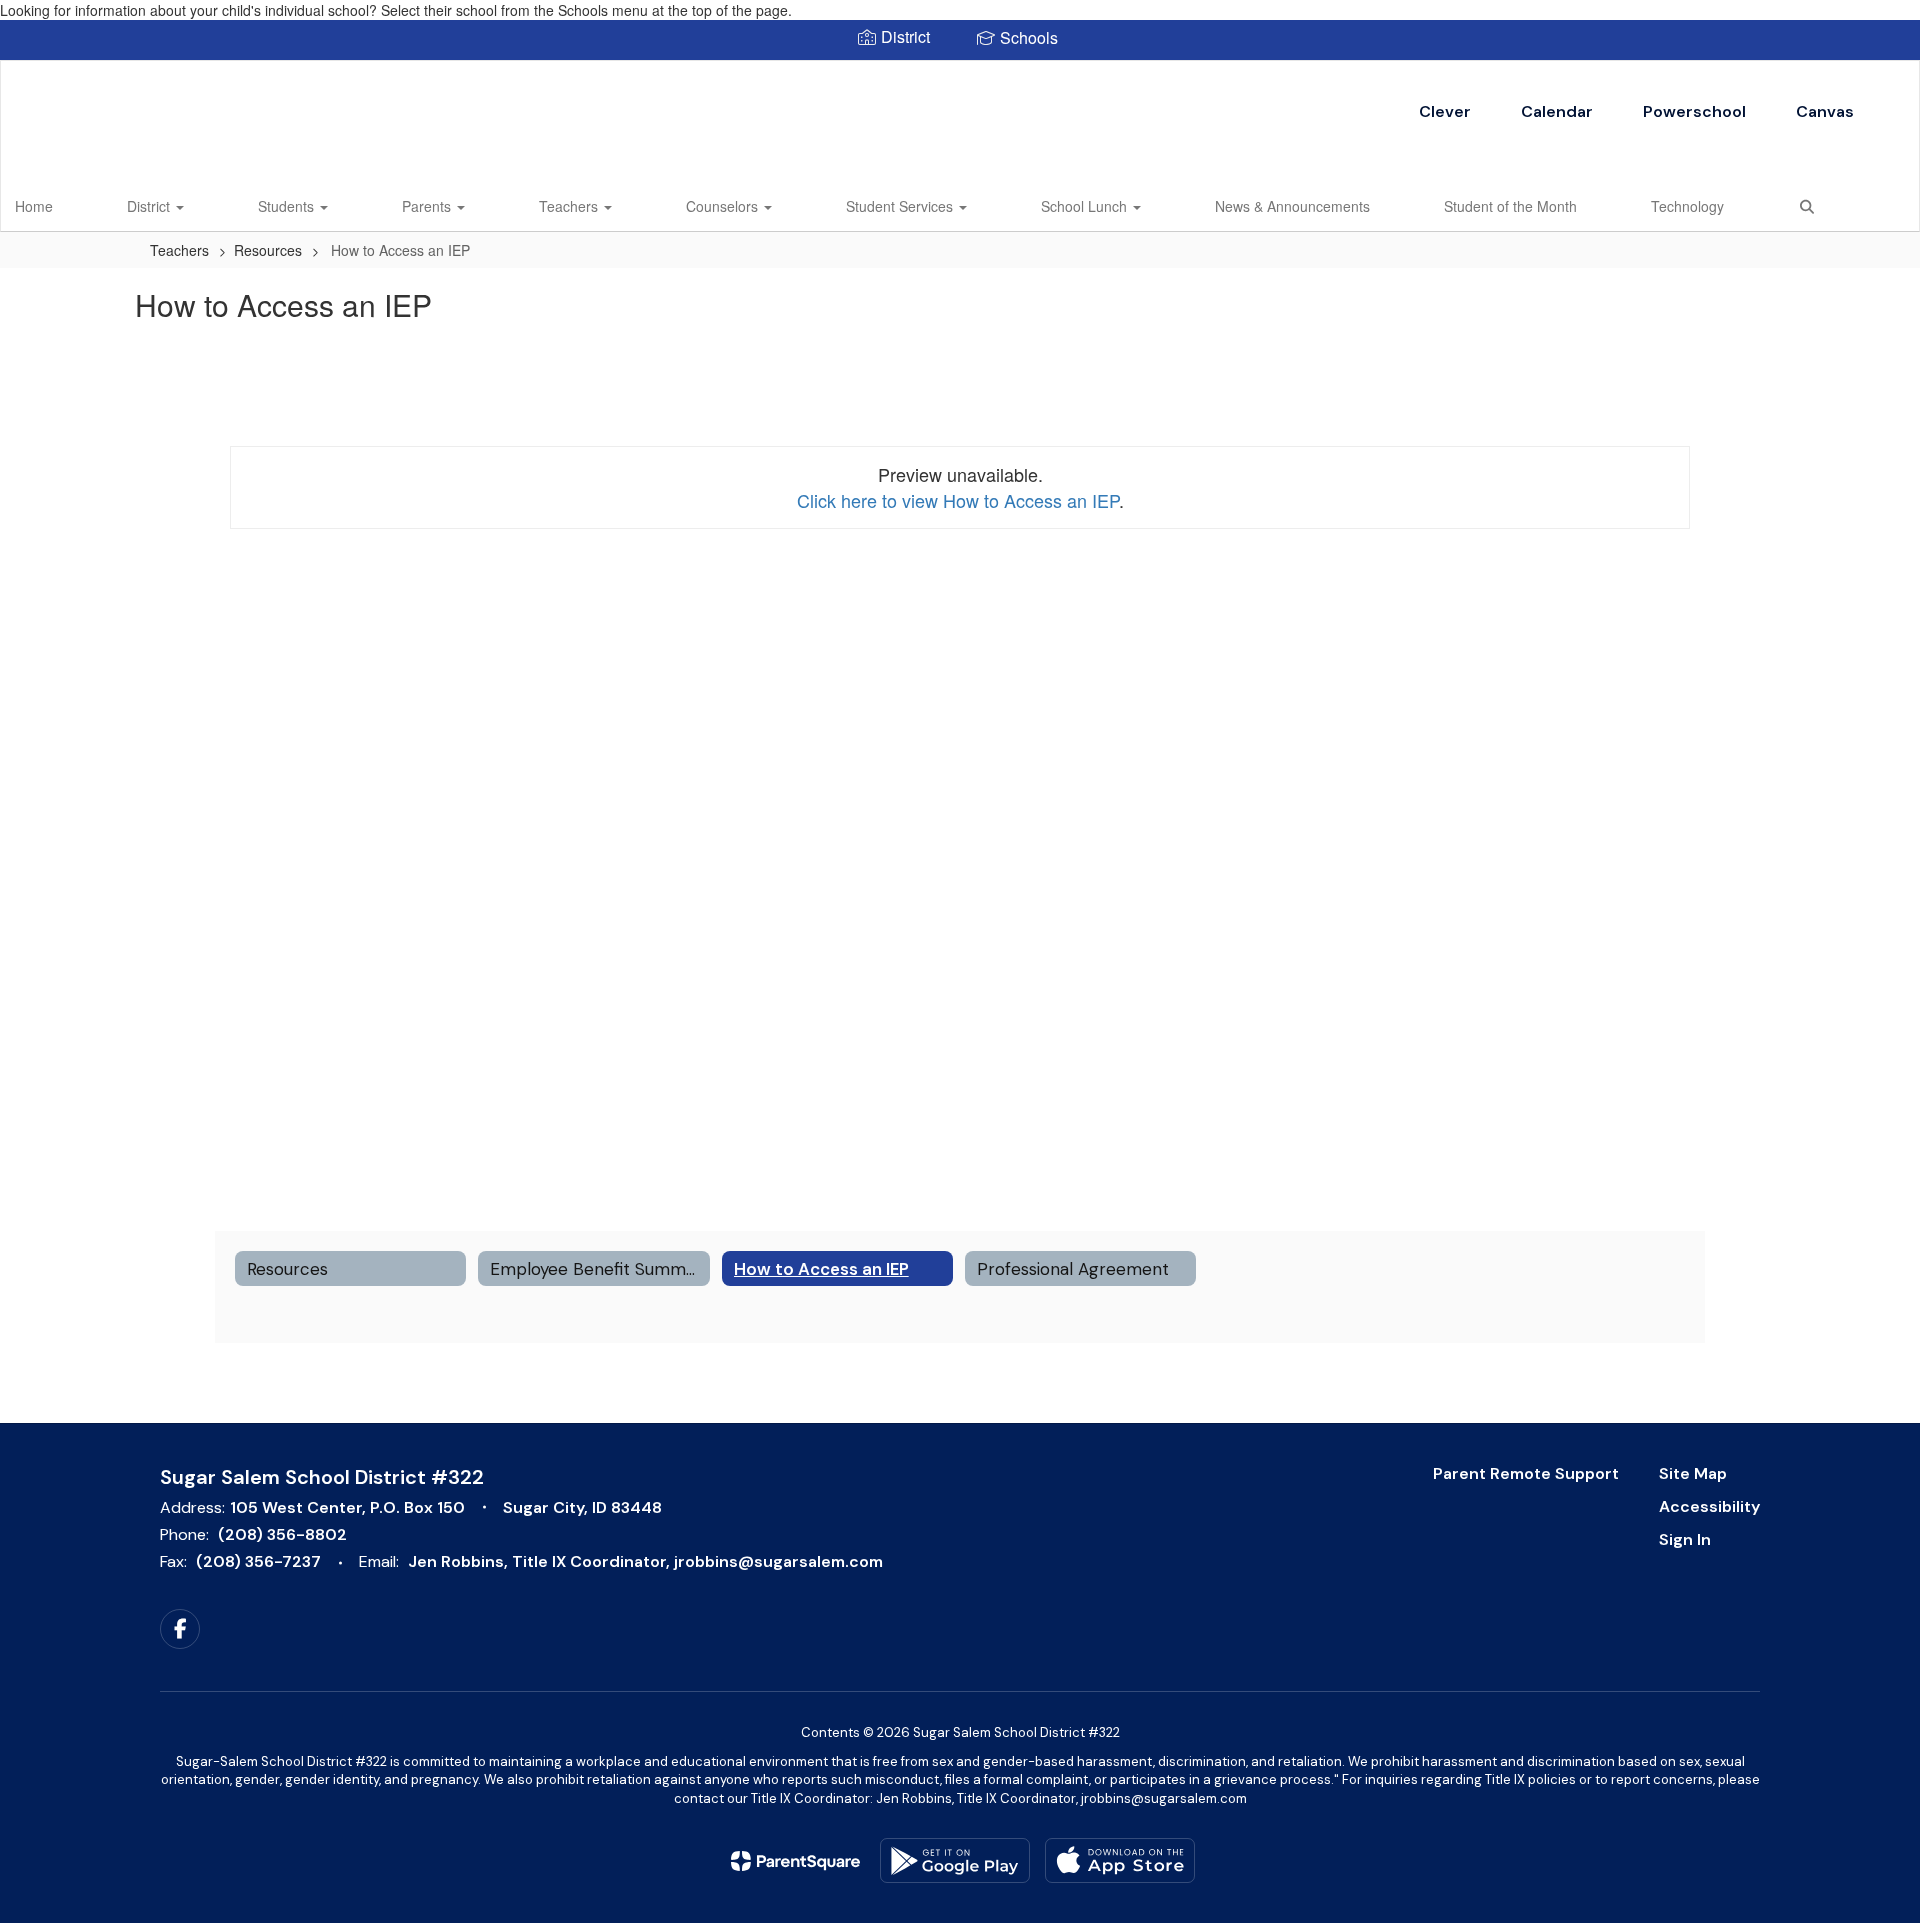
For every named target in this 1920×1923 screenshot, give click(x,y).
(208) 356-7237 (258, 1561)
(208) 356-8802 (282, 1534)
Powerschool (1694, 111)
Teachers (570, 206)
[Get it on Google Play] (955, 1860)
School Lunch (1086, 206)
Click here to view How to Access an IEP (958, 500)
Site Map (1693, 1473)
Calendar (1557, 111)
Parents (428, 206)
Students (288, 206)
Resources (268, 250)
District (150, 206)
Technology (1687, 206)
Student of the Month (1510, 206)
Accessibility (1709, 1506)
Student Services (901, 206)
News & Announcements (1292, 206)
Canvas (1825, 111)
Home (34, 206)
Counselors (724, 206)
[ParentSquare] (795, 1861)
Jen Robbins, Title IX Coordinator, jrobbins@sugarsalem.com (645, 1561)
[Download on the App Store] (1120, 1860)
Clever (1445, 111)
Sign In (1685, 1539)
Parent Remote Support (1526, 1473)
